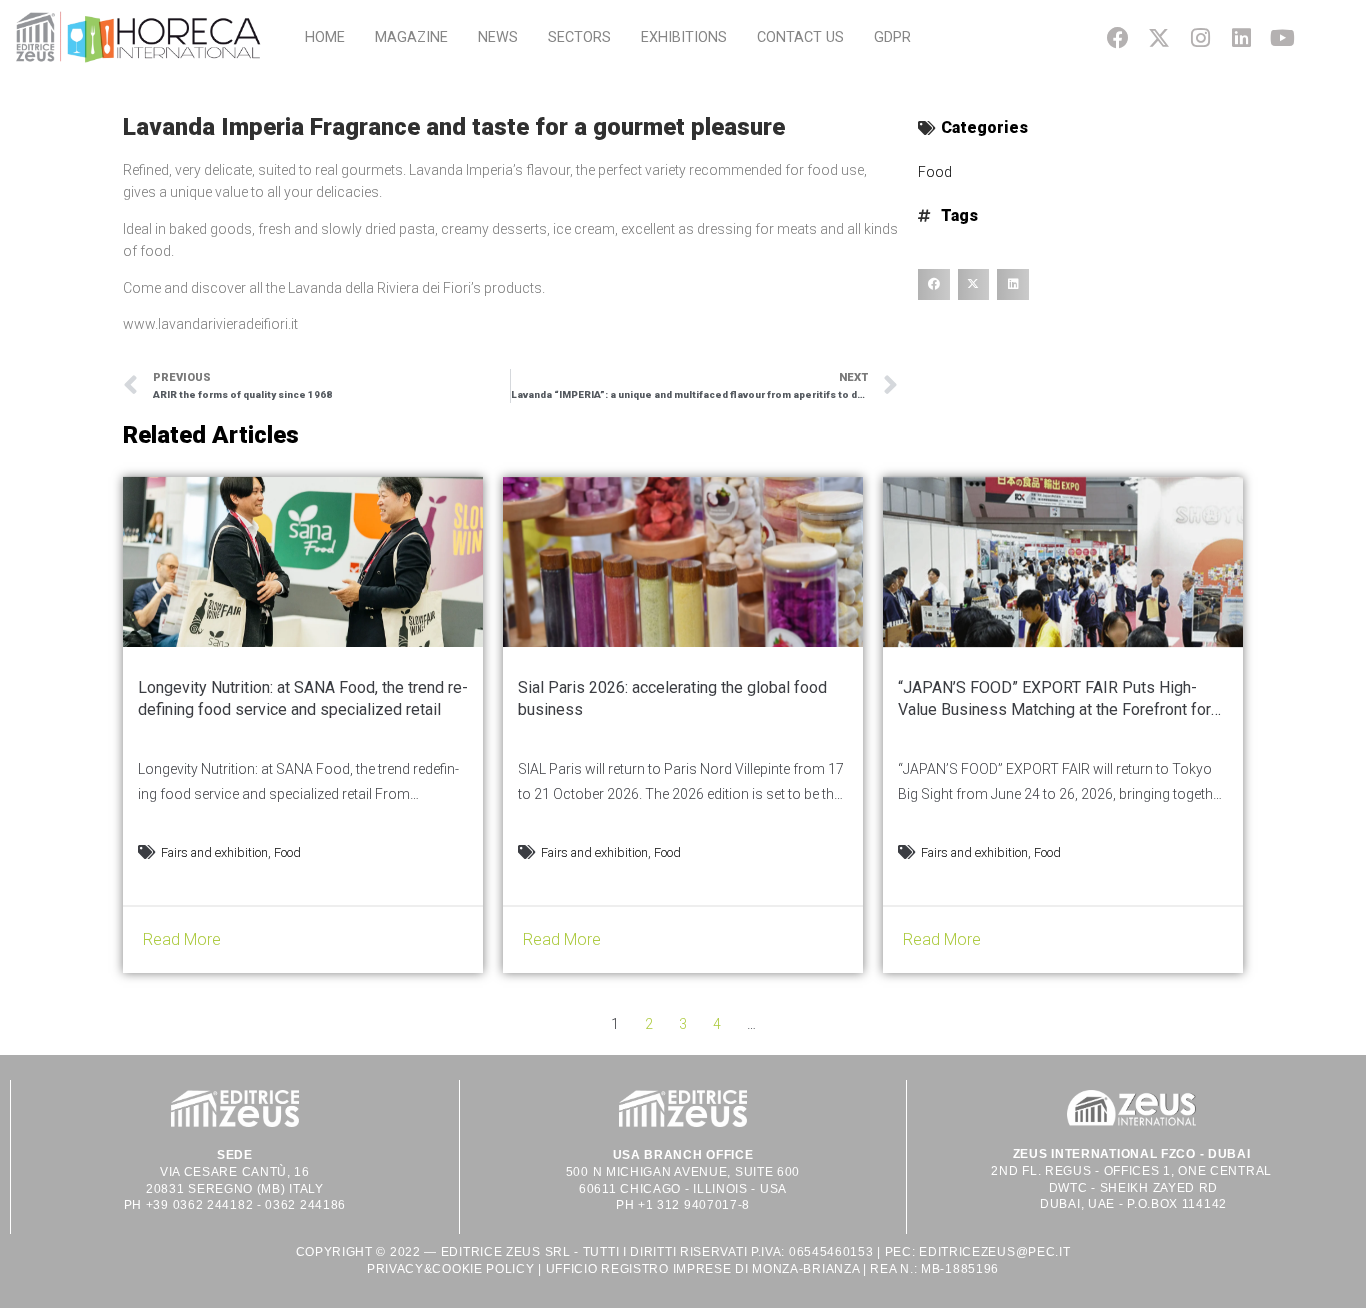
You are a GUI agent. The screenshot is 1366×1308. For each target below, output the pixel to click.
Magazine (411, 37)
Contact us (800, 37)
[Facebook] (1117, 37)
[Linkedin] (1241, 37)
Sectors (579, 37)
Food (935, 172)
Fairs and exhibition (214, 852)
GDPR (892, 37)
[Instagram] (1199, 37)
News (498, 37)
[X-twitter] (1158, 37)
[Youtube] (1282, 37)
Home (325, 37)
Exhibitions (684, 37)
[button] (934, 285)
